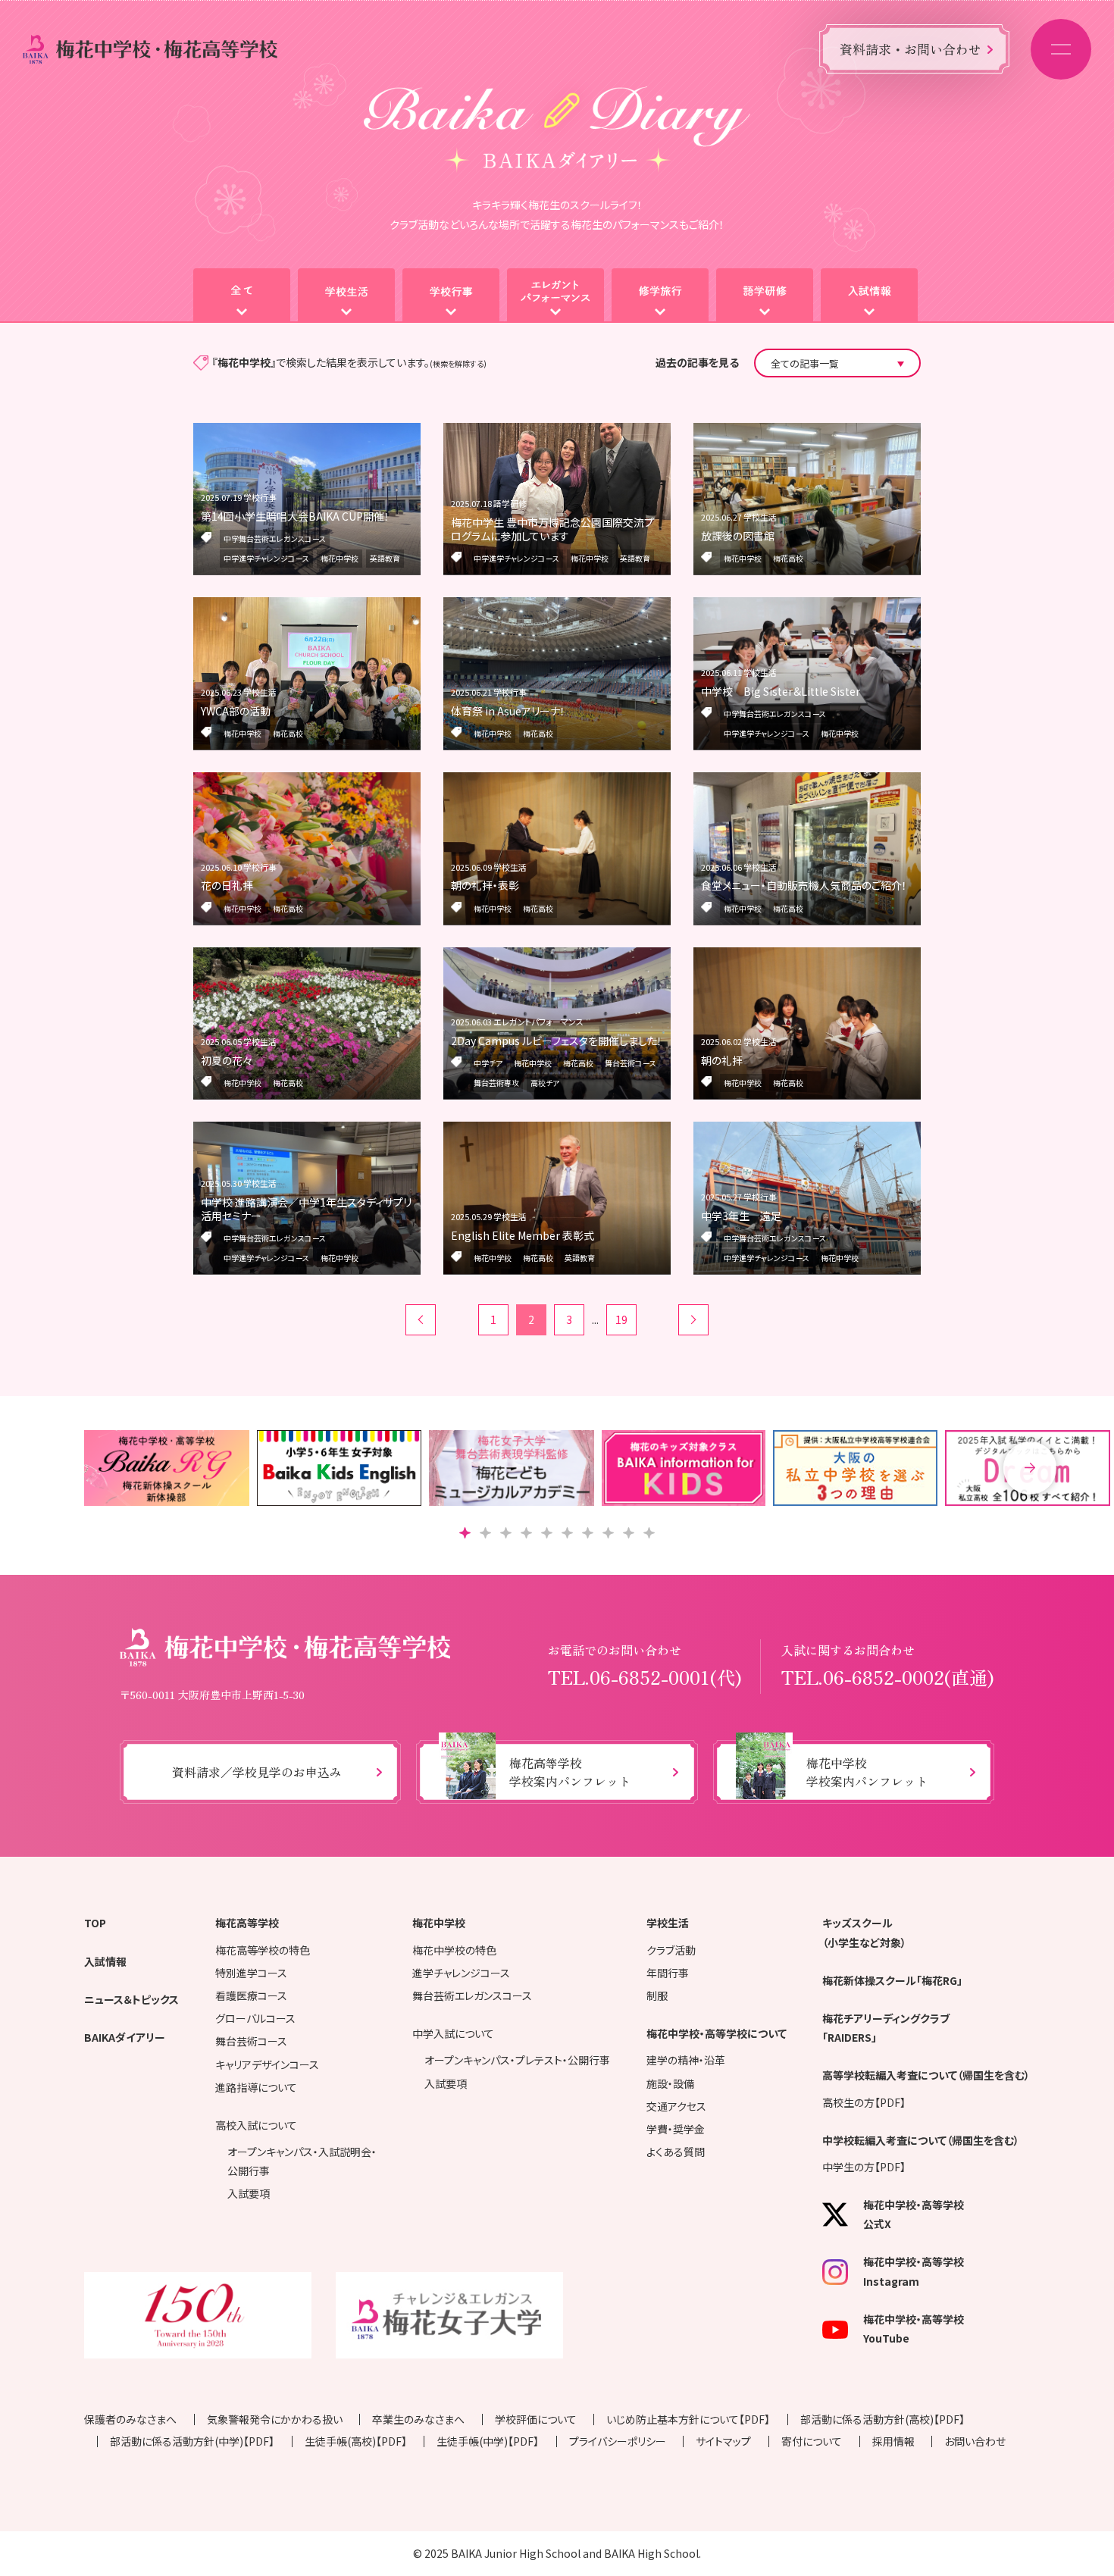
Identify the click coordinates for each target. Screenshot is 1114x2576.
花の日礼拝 (227, 885)
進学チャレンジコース (461, 1973)
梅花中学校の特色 (454, 1950)
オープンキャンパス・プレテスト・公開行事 (517, 2060)
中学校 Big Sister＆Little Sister (781, 691)
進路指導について (256, 2087)
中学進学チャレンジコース (266, 558)
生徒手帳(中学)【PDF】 (488, 2441)
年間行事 (668, 1973)
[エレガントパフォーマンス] (555, 296)
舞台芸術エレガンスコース (472, 1995)
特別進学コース (251, 1973)
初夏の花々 (227, 1060)
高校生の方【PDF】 (864, 2102)
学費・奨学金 (676, 2129)
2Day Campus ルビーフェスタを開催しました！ (557, 1041)
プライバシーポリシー (618, 2441)
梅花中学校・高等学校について (717, 2033)
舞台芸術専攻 (496, 1083)
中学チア (488, 1063)
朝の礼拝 (722, 1060)
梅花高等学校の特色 (263, 1950)
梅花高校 (788, 558)
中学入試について (453, 2033)
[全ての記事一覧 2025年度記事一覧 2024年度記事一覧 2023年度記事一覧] (837, 363)
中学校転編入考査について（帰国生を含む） (921, 2140)
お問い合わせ (975, 2441)
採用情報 (893, 2441)
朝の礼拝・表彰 (485, 885)
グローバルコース (255, 2018)
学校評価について (536, 2419)
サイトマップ (723, 2441)
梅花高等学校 (247, 1923)
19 (621, 1319)
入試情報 (105, 1961)
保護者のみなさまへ (130, 2419)
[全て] (242, 296)
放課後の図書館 (738, 536)
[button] (1030, 1468)
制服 (657, 1995)
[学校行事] (451, 296)
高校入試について (256, 2125)
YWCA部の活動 (236, 711)
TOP (95, 1923)
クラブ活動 (671, 1950)
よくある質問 (676, 2152)
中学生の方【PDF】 (864, 2167)
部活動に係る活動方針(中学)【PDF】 (192, 2441)
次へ (693, 1320)
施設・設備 (670, 2083)
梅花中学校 (340, 558)
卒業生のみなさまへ (418, 2419)
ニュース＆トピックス (131, 1999)
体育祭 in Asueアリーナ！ (508, 711)
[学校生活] (346, 296)
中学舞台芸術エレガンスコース (275, 538)
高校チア (545, 1083)
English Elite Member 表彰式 (523, 1235)
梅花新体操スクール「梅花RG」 (892, 1980)
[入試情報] (869, 296)
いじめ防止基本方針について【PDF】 (688, 2419)
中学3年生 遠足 (741, 1216)
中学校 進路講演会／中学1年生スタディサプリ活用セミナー (306, 1209)
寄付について (812, 2441)
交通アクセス (676, 2106)
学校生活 (668, 1923)
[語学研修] (765, 296)
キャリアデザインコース (267, 2064)
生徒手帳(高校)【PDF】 (356, 2441)
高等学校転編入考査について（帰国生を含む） (926, 2075)
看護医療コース (251, 1995)
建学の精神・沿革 (686, 2060)
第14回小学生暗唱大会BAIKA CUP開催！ (295, 516)
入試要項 (249, 2193)
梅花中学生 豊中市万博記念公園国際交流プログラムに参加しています (552, 529)
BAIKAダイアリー (125, 2037)
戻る (421, 1320)
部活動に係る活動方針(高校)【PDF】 (882, 2419)
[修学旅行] (660, 296)
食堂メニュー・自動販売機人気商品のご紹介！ (804, 885)
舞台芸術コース (631, 1063)
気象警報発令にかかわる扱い (275, 2419)
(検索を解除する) (458, 363)
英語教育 (385, 558)
